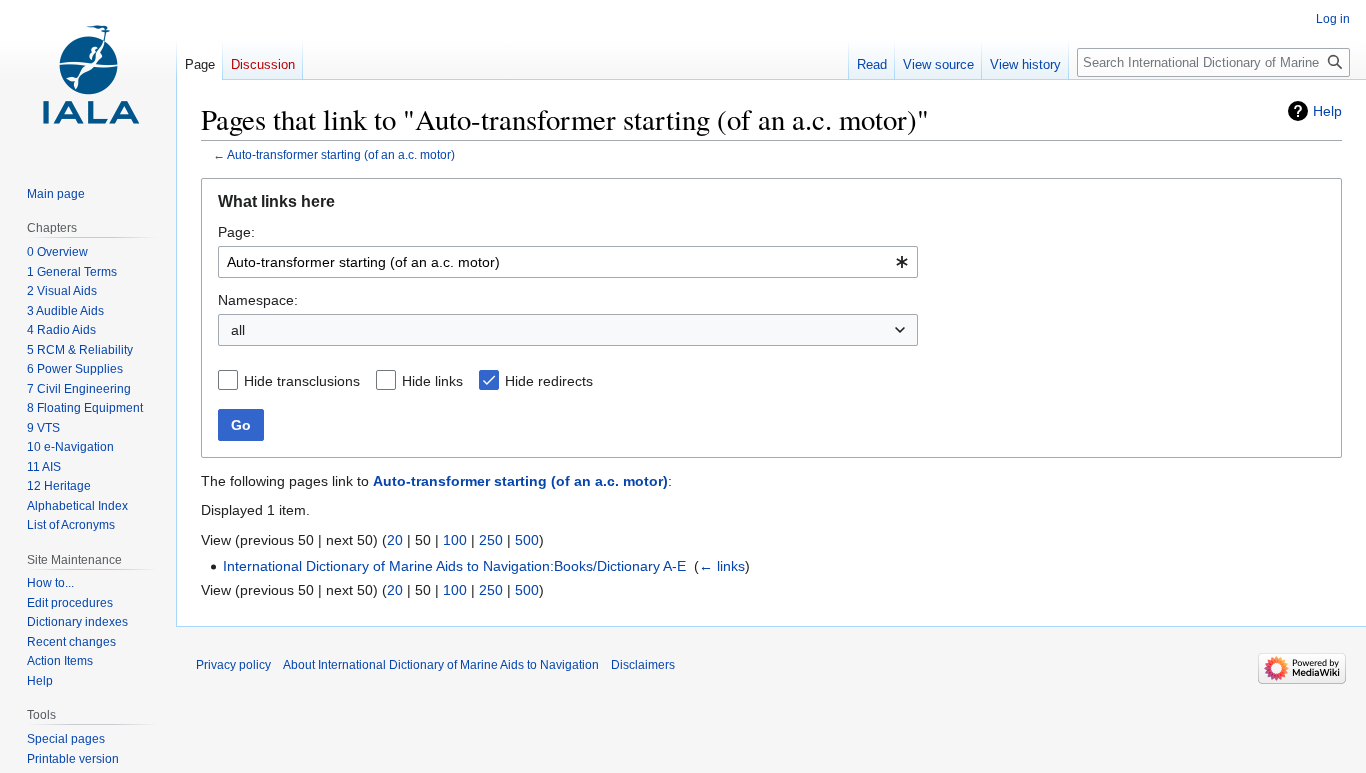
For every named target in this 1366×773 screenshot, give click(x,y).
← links (722, 566)
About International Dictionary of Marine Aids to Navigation (441, 665)
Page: (236, 232)
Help (1327, 111)
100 (455, 540)
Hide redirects (549, 381)
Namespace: (258, 300)
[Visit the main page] (88, 80)
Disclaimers (643, 665)
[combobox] (568, 262)
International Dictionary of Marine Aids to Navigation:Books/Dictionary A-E (454, 566)
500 (527, 540)
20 (395, 540)
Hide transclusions (302, 381)
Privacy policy (233, 665)
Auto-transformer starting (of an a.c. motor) (341, 154)
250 (491, 540)
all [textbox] (238, 330)
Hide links (432, 381)
